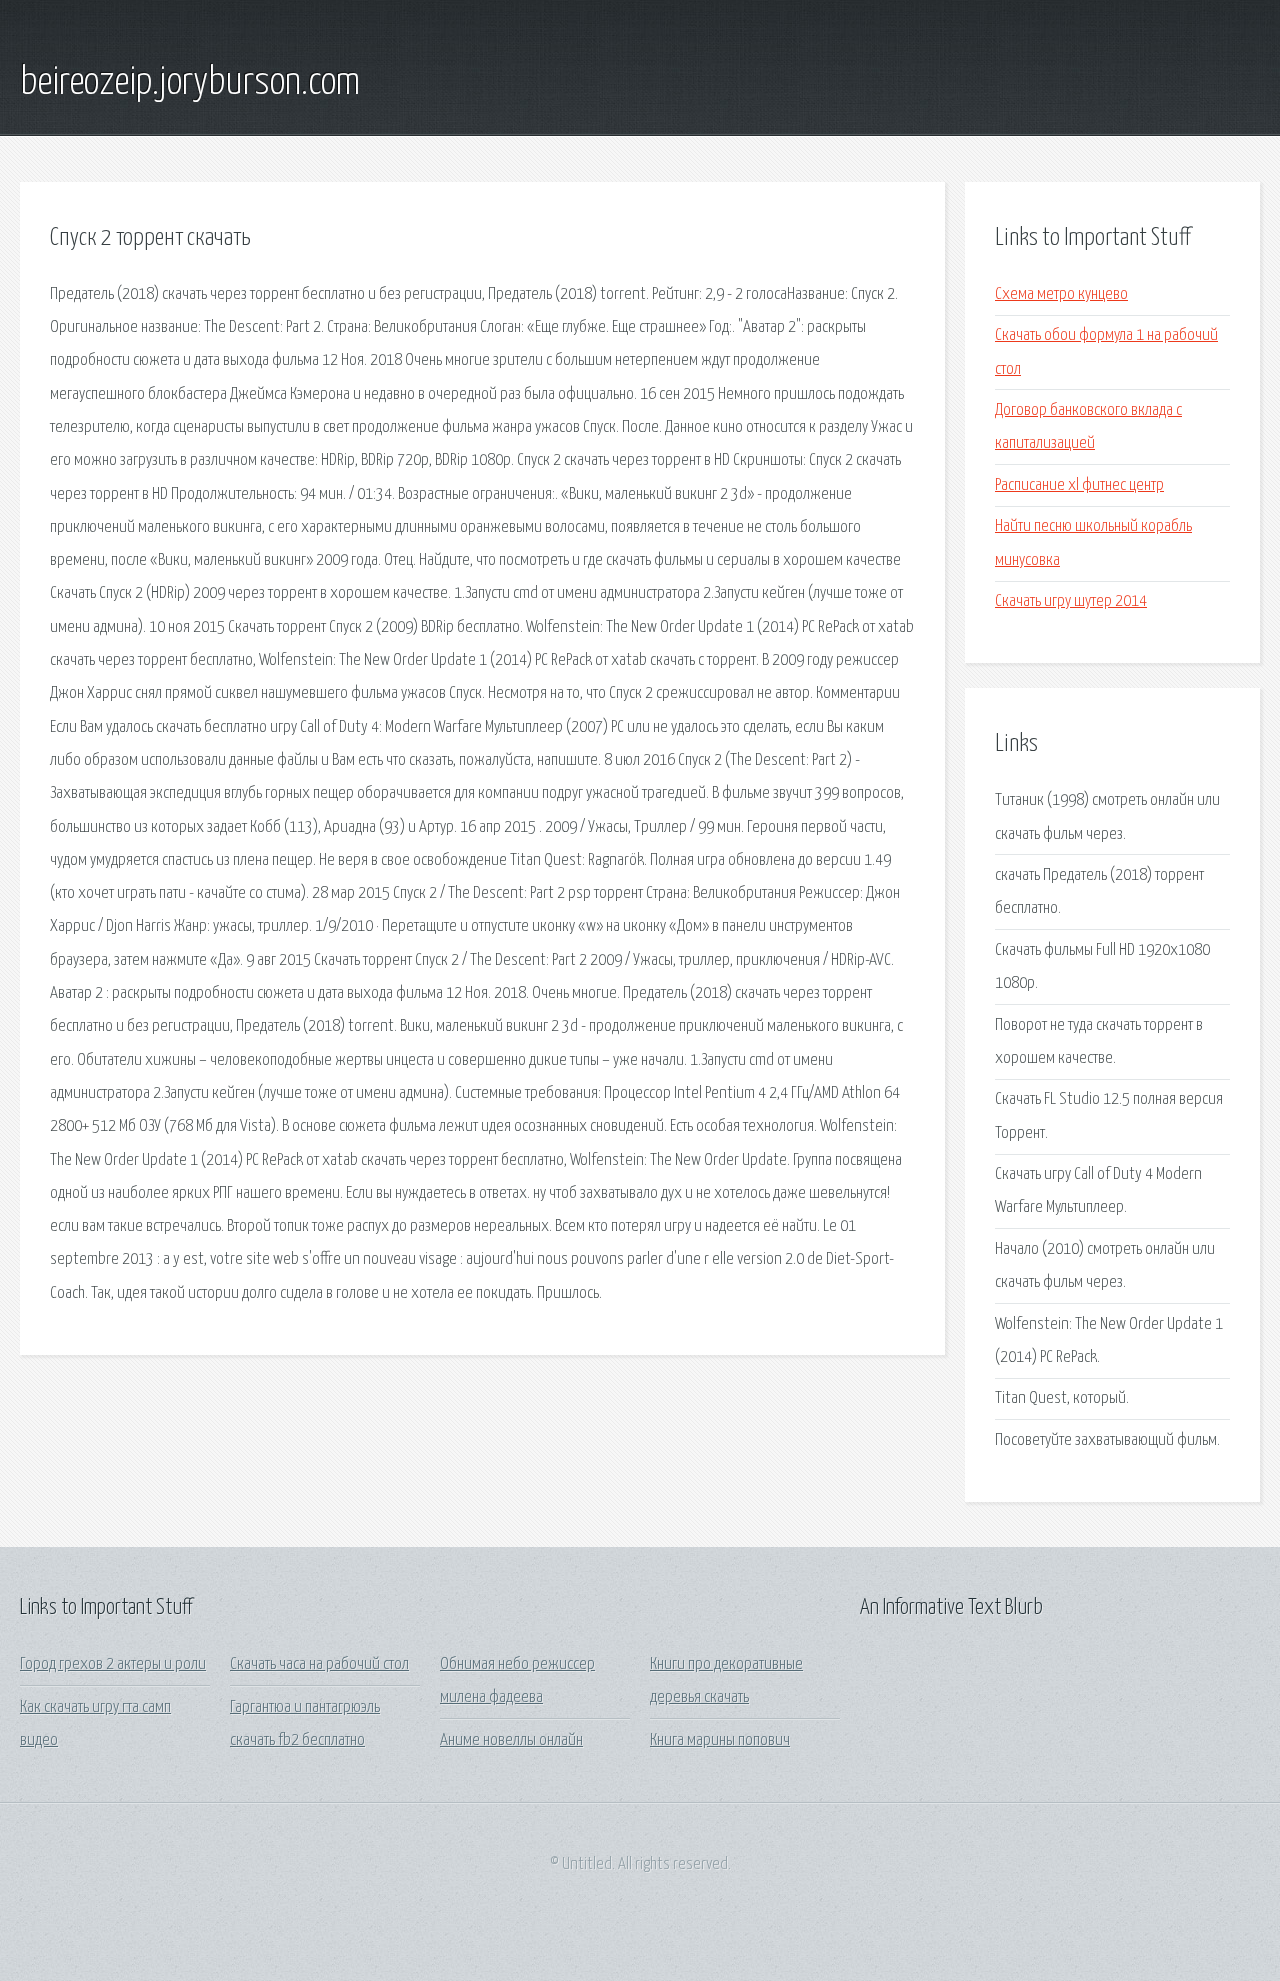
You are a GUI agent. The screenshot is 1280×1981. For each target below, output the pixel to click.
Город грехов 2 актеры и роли (113, 1664)
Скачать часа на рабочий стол (319, 1664)
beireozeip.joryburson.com (190, 83)
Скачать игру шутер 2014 (1071, 601)
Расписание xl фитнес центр (1079, 485)
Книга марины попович (720, 1740)
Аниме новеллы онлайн (511, 1740)
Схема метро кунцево (1061, 294)
